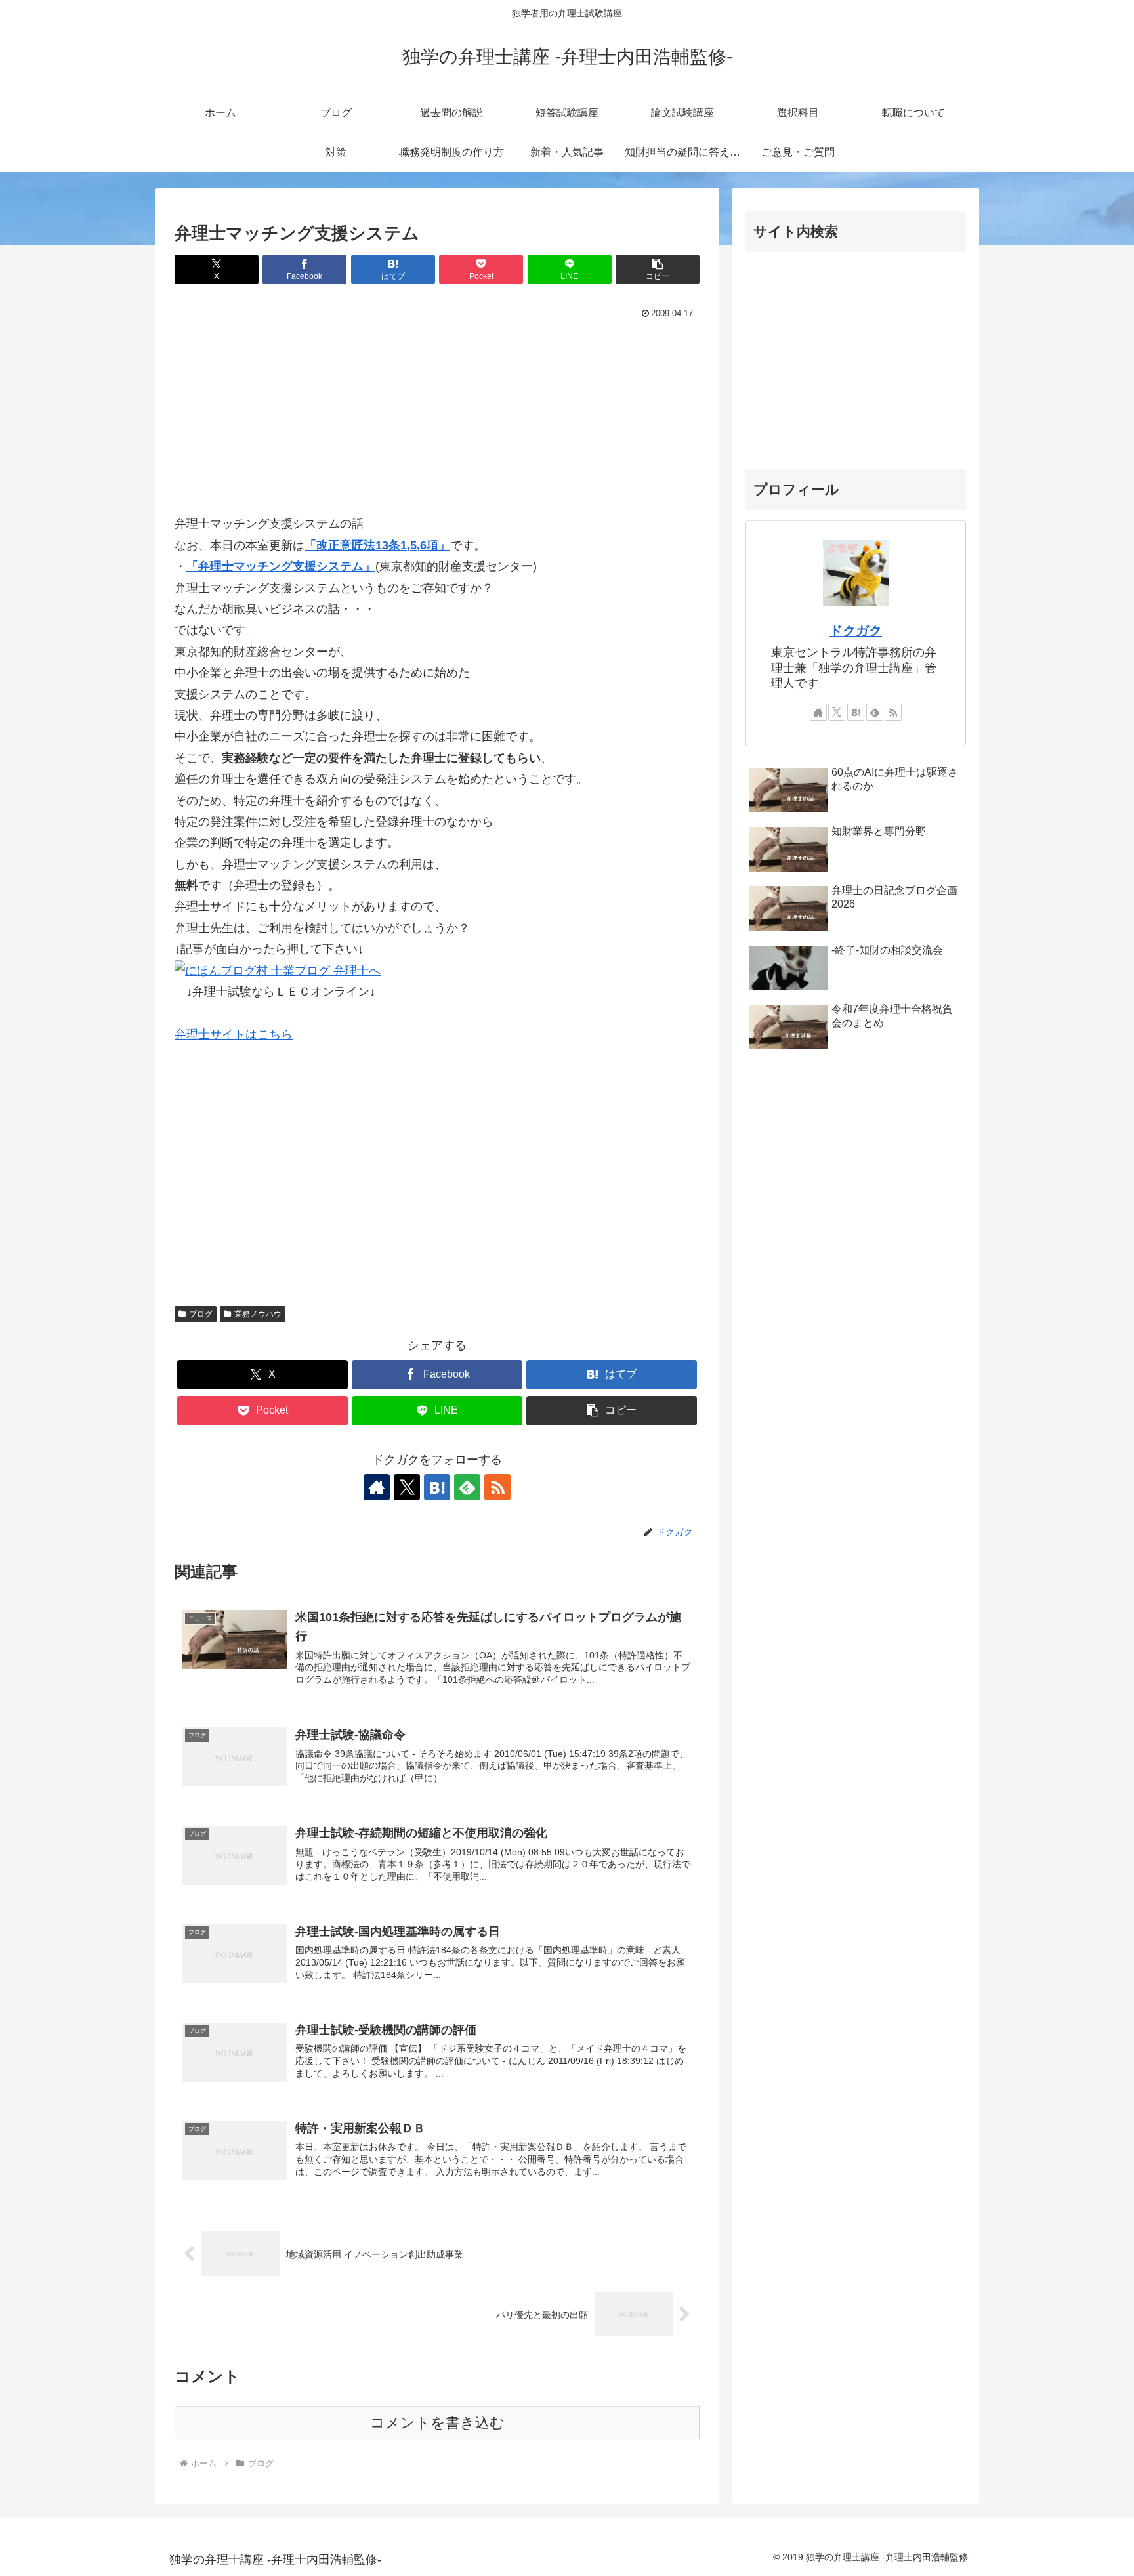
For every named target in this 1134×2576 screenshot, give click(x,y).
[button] (658, 269)
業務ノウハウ (258, 1314)
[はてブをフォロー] (437, 1487)
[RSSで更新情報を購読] (497, 1487)
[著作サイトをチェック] (377, 1487)
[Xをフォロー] (407, 1487)
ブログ (201, 1314)
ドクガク (856, 631)
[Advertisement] (437, 421)
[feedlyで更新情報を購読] (467, 1487)
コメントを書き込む (437, 2423)
